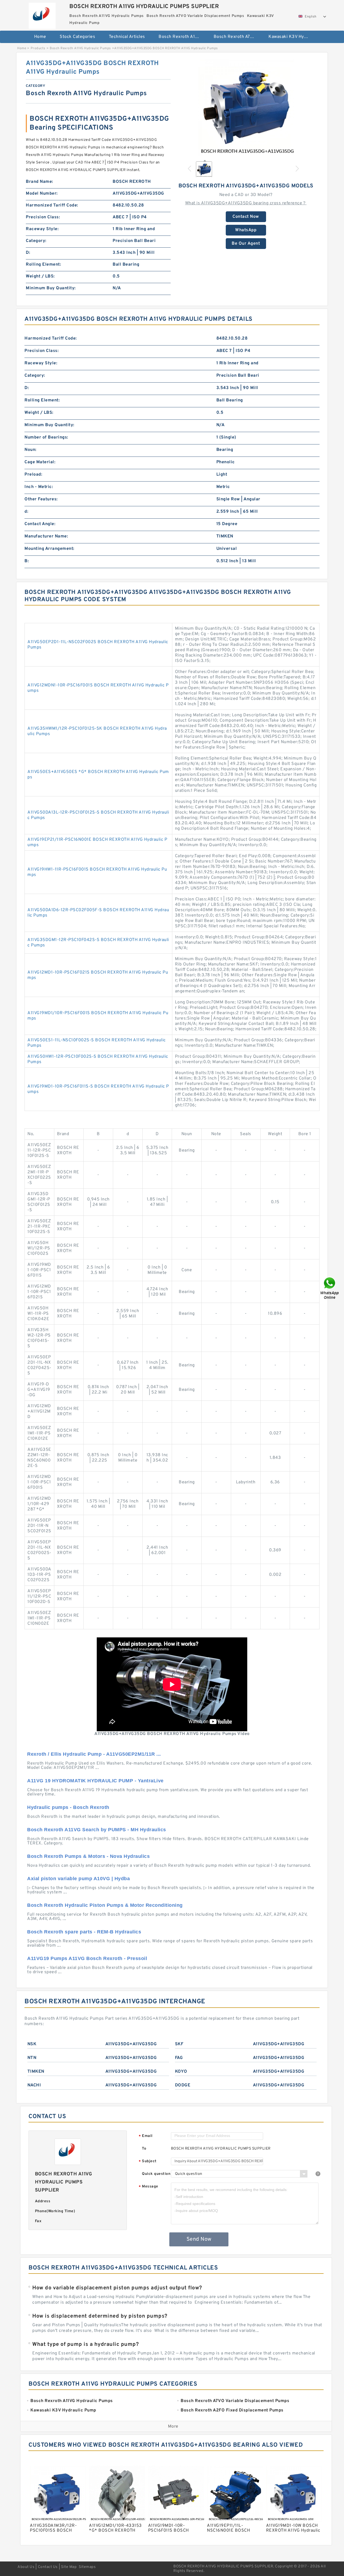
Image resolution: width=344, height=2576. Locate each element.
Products (38, 48)
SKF (179, 2044)
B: (27, 561)
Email (146, 2136)
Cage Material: (40, 462)
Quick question (156, 2174)
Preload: (33, 475)
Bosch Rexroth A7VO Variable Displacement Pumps (237, 37)
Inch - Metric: (39, 487)
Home (40, 37)
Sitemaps (87, 2567)
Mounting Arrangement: (49, 549)
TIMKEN (36, 2072)
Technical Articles (127, 37)
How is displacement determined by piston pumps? (100, 2316)
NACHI (34, 2085)
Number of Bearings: (46, 437)
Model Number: (42, 194)
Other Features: (41, 499)
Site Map (69, 2567)
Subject (148, 2162)
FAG (179, 2058)
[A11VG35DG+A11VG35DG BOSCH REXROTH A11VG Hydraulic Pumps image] (246, 108)
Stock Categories (77, 37)
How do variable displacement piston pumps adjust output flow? (117, 2288)
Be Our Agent (246, 244)
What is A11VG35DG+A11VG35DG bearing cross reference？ (246, 203)
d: (26, 512)
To (144, 2149)
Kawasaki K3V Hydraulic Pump (292, 37)
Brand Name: (40, 182)
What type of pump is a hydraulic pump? (85, 2345)
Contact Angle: (40, 524)
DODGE (183, 2085)
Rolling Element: (43, 265)
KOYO (181, 2072)
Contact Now (246, 217)
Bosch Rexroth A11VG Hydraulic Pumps (182, 37)
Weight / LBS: (40, 276)
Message (148, 2187)
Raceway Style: (42, 229)
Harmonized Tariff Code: (52, 205)
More (173, 2427)
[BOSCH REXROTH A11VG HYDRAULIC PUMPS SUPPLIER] (42, 14)
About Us (26, 2567)
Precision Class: (43, 217)
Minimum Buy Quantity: (51, 288)
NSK (32, 2044)
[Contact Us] (330, 1288)
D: (28, 253)
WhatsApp (246, 230)
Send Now (199, 2239)
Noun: (31, 450)
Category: (36, 241)
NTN (32, 2058)
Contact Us (48, 2567)
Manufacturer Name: (46, 536)
